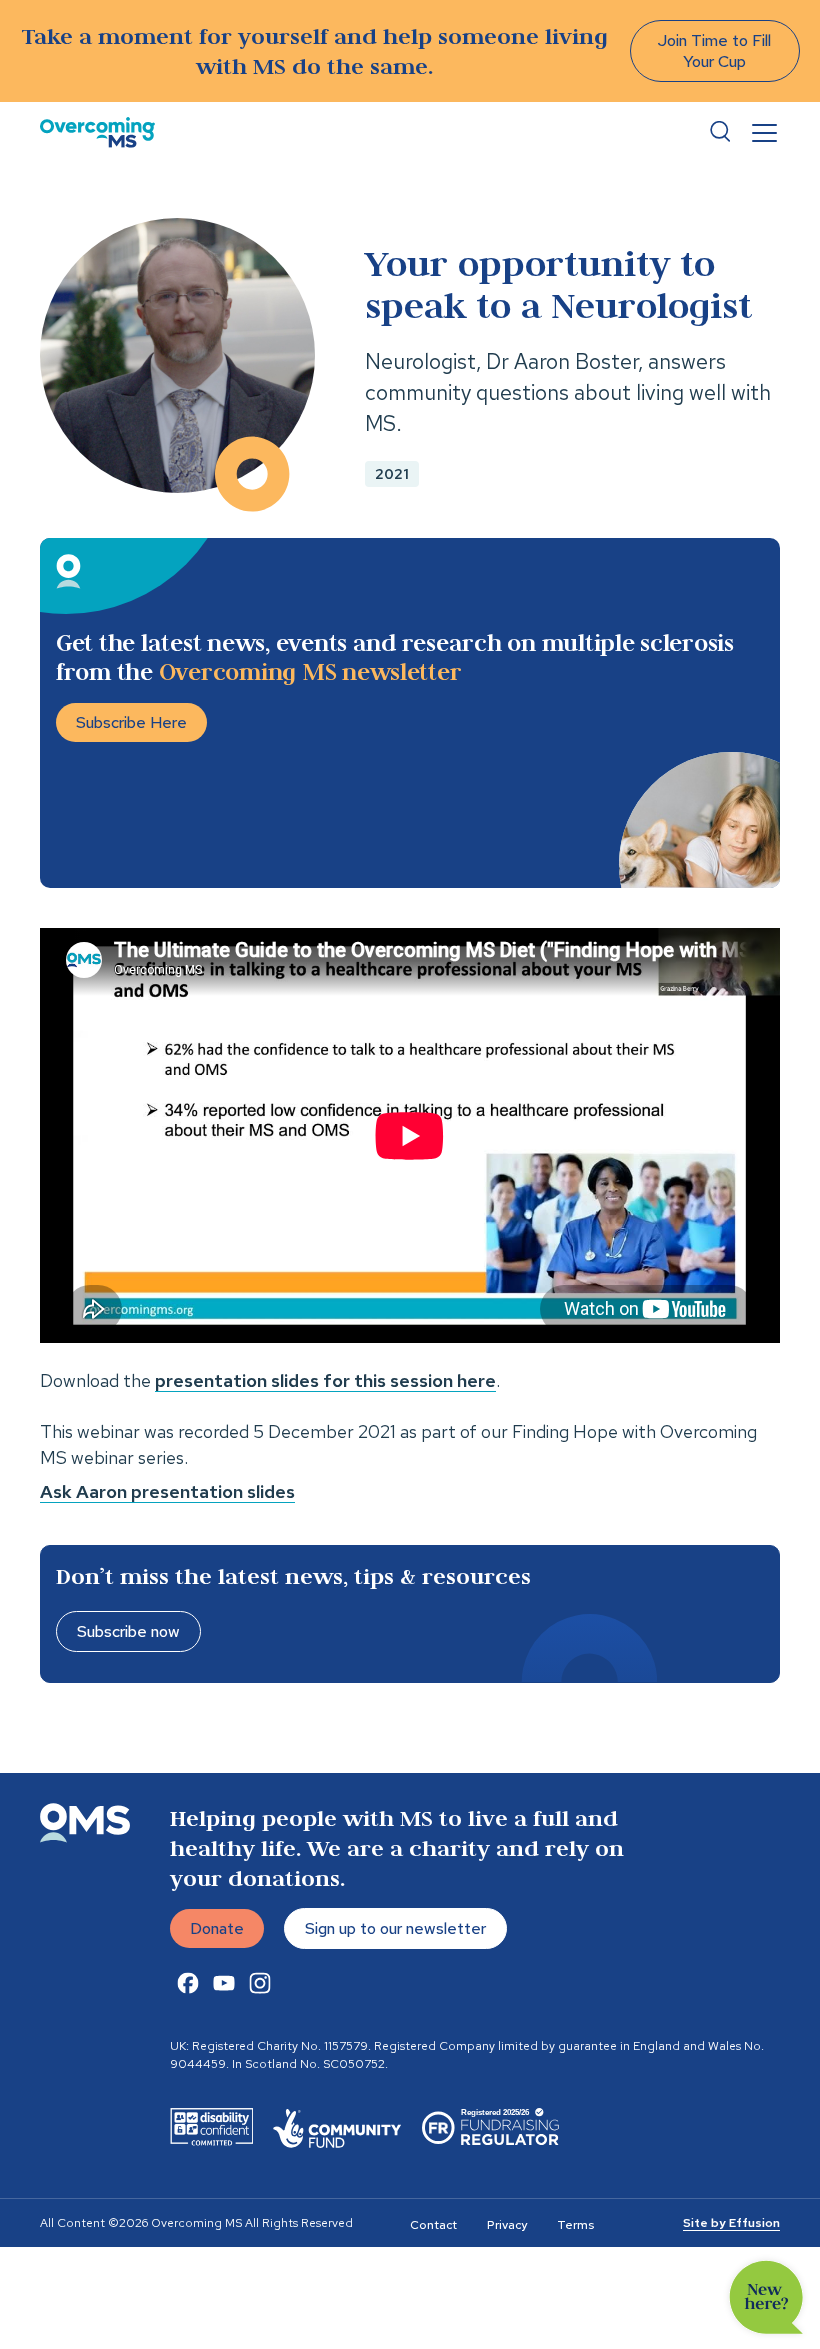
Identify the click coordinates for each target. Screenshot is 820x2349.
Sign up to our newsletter (395, 1928)
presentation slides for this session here (325, 1380)
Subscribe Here (131, 722)
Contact (433, 2225)
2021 (392, 474)
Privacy (507, 2225)
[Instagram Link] (260, 1983)
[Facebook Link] (188, 1983)
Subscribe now (128, 1631)
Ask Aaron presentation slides (167, 1491)
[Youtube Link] (224, 1983)
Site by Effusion (731, 2223)
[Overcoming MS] (97, 132)
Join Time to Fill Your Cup (714, 51)
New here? (766, 2297)
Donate (217, 1928)
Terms (575, 2225)
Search (720, 132)
